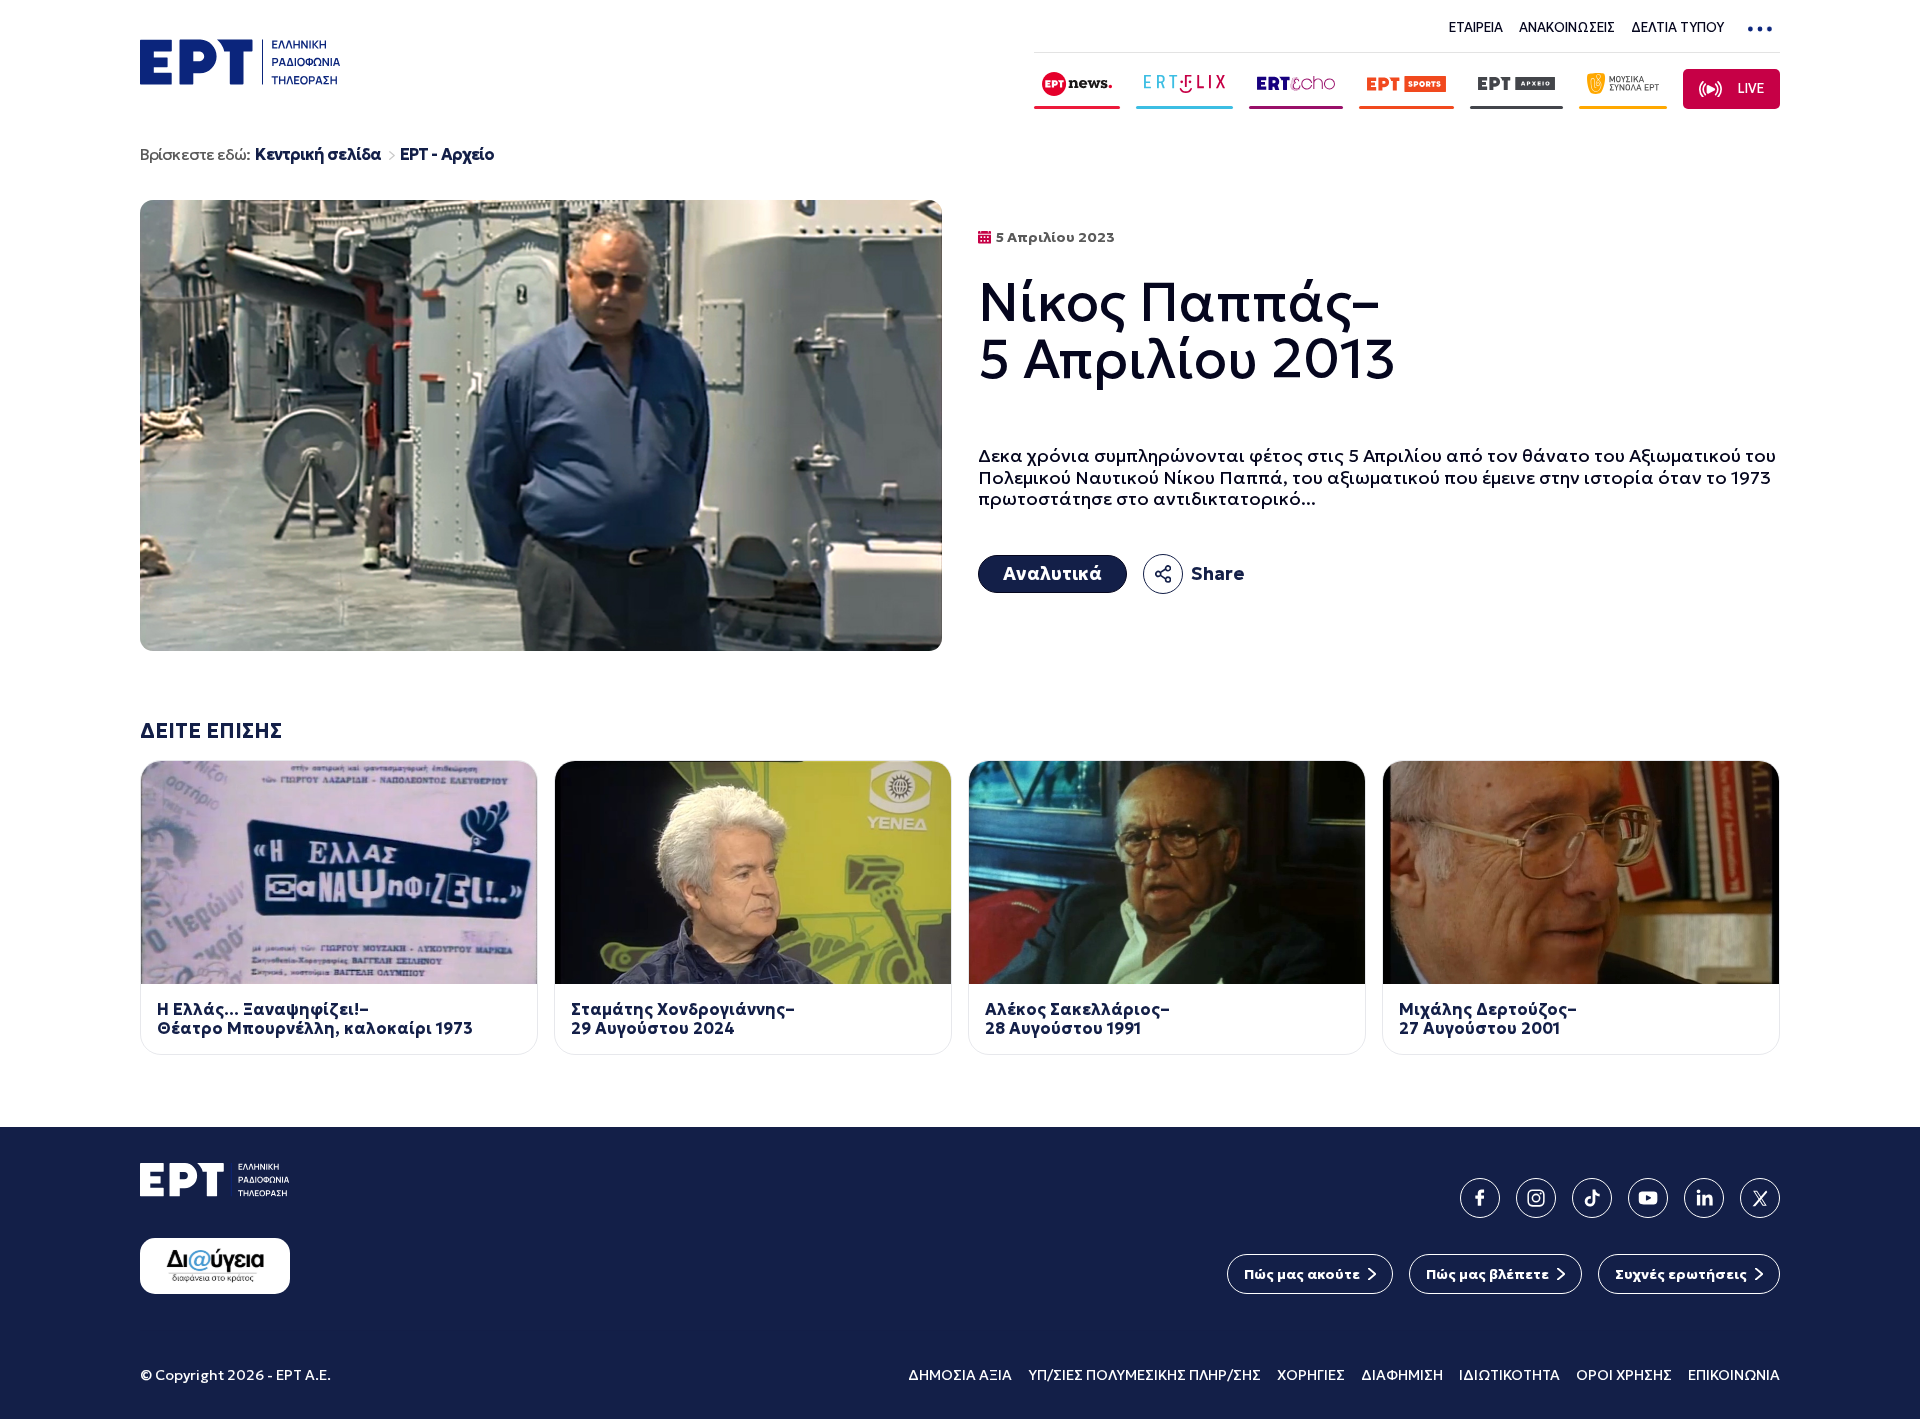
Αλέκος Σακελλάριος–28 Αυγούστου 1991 (1077, 1019)
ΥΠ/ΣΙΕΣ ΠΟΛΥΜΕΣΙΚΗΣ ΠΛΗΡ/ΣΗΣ (1144, 1375)
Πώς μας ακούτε (1302, 1274)
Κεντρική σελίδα (318, 154)
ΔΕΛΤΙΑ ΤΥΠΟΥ (1677, 27)
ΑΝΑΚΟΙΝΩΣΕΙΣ (1567, 27)
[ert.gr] (240, 78)
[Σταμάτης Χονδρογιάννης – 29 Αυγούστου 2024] (753, 872)
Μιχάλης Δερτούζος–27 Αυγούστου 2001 (1488, 1019)
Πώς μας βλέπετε (1487, 1274)
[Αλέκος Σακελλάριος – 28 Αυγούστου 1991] (1167, 872)
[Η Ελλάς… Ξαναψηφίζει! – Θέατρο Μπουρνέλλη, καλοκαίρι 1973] (339, 872)
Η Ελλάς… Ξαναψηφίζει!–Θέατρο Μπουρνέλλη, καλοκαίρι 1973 (315, 1019)
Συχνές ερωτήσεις (1681, 1274)
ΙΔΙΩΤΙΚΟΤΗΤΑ (1509, 1375)
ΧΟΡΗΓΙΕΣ (1311, 1375)
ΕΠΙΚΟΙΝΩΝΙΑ (1734, 1375)
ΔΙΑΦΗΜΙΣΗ (1402, 1375)
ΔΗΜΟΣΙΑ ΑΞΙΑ (960, 1375)
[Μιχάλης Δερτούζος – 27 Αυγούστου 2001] (1581, 872)
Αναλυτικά (1052, 573)
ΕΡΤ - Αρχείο (447, 154)
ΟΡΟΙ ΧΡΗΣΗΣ (1624, 1375)
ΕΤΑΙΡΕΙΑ (1476, 27)
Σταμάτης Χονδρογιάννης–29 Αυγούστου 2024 (683, 1019)
